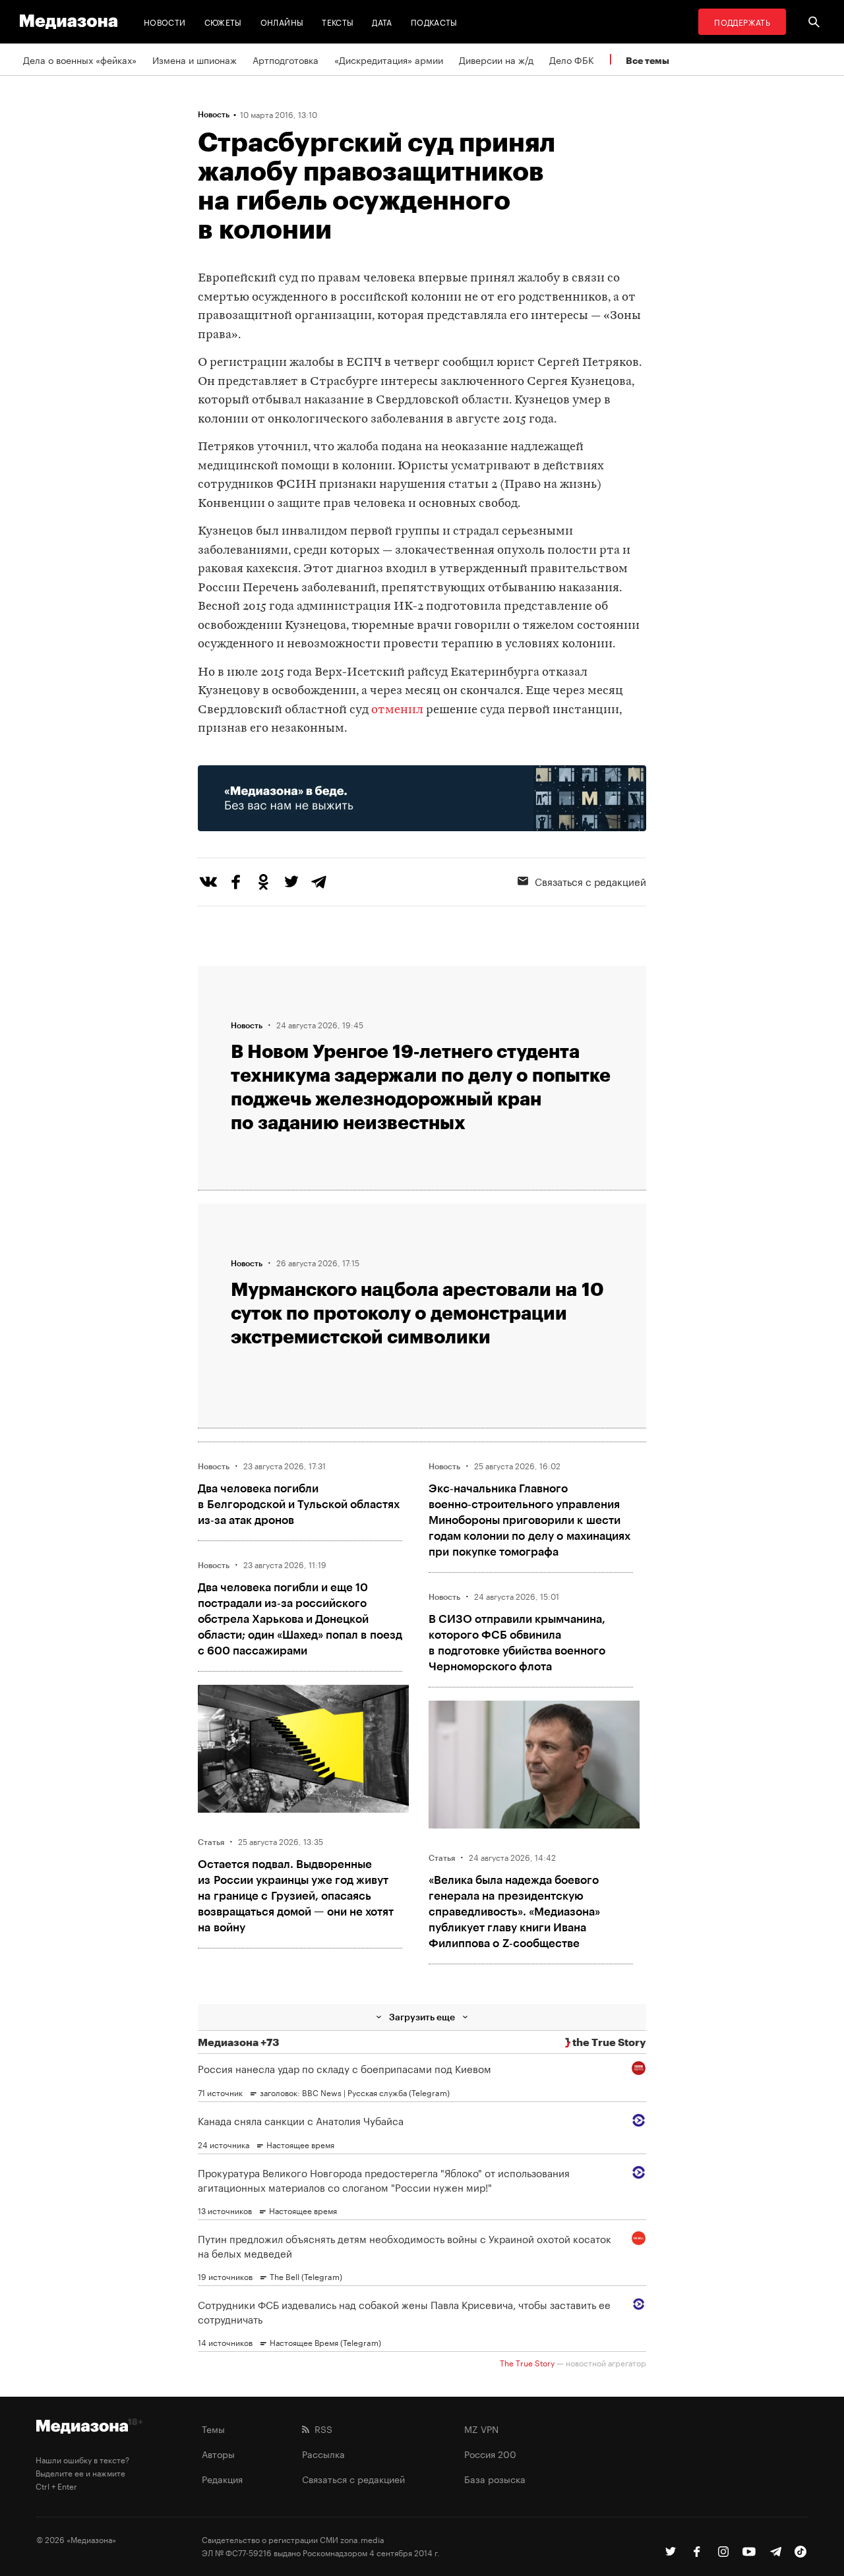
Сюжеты (223, 21)
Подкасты (434, 21)
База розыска (495, 2478)
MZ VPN (481, 2428)
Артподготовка (286, 59)
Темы (213, 2428)
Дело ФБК (572, 59)
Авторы (218, 2453)
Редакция (222, 2478)
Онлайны (282, 21)
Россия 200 (490, 2453)
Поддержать (742, 21)
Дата (382, 21)
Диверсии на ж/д (496, 59)
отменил (397, 710)
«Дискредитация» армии (389, 59)
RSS (321, 2428)
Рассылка (323, 2453)
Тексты (338, 21)
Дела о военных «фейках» (80, 59)
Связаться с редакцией (590, 881)
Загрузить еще (422, 2017)
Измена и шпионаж (195, 59)
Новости (165, 21)
